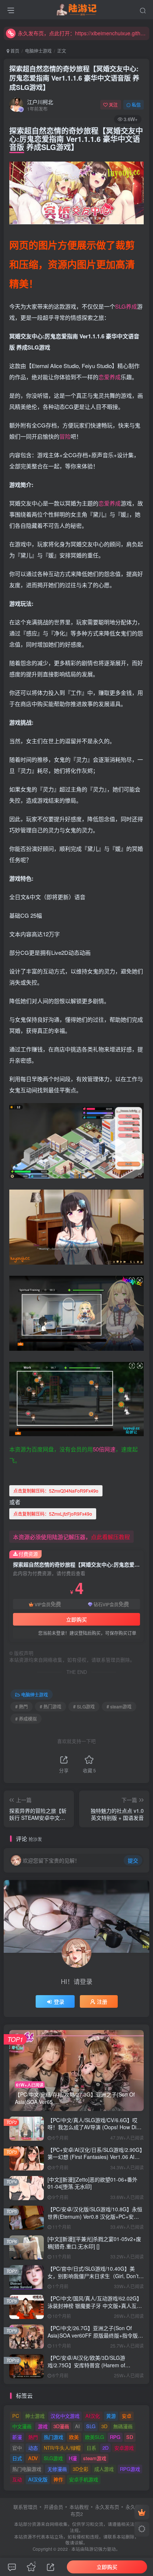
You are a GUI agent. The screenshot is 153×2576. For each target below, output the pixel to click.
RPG (115, 2437)
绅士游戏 (35, 2416)
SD (130, 2437)
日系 (91, 2448)
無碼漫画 (123, 2426)
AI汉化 (93, 2416)
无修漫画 (57, 2469)
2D (105, 2448)
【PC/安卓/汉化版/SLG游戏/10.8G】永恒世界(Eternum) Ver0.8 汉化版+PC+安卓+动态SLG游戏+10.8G (95, 2216)
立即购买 (76, 1619)
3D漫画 (61, 2426)
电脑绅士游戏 (38, 51)
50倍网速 (104, 1449)
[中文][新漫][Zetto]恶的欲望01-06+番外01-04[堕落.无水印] (92, 2183)
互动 (17, 2479)
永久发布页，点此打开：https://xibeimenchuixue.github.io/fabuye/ (82, 33)
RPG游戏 (130, 2469)
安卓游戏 (124, 2448)
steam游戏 (95, 2458)
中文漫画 (22, 2426)
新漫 (17, 2437)
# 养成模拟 (26, 1719)
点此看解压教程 (110, 1537)
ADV (33, 2458)
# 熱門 (22, 1706)
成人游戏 (104, 2469)
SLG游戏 (53, 2458)
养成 (131, 306)
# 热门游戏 (51, 1706)
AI (77, 2426)
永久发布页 (107, 2507)
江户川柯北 (40, 102)
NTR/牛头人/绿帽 (62, 2448)
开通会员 (53, 2507)
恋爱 (104, 377)
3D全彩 (81, 2469)
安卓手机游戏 (84, 2479)
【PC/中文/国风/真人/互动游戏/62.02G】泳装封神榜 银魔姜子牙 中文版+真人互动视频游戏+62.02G (95, 2305)
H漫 (73, 2458)
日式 (17, 2458)
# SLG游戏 (84, 1706)
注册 (102, 2001)
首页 (14, 51)
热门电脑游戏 (27, 2469)
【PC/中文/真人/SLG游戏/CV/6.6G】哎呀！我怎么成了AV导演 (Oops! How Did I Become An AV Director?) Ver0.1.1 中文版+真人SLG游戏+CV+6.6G (95, 2131)
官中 (17, 2448)
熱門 (33, 2437)
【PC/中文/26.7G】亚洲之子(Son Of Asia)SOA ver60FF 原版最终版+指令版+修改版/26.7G (93, 2335)
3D (104, 2426)
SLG (121, 306)
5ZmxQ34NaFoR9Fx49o (56, 1491)
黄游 (111, 2416)
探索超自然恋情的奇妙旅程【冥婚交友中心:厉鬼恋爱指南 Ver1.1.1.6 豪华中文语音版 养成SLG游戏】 (74, 78)
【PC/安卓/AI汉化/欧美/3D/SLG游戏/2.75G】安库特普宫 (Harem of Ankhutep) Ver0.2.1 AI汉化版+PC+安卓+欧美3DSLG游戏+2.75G (93, 2369)
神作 (58, 2479)
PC (16, 2416)
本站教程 (79, 2507)
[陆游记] (77, 9)
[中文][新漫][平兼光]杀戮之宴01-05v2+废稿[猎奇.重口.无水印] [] (94, 2242)
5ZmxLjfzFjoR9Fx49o (53, 1514)
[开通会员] (142, 2512)
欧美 (74, 2437)
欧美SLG (95, 2437)
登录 (59, 2001)
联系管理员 (25, 2507)
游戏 (43, 2426)
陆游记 (91, 2549)
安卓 (127, 2416)
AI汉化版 (38, 2479)
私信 (136, 105)
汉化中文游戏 (65, 2416)
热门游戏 (53, 2437)
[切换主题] (142, 2529)
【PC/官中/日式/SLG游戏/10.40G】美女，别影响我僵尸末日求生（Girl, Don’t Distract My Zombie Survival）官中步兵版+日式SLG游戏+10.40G (93, 2279)
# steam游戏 (119, 1706)
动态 (33, 2448)
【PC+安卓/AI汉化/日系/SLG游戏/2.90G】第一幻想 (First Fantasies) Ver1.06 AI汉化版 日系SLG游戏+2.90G (95, 2157)
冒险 (65, 436)
